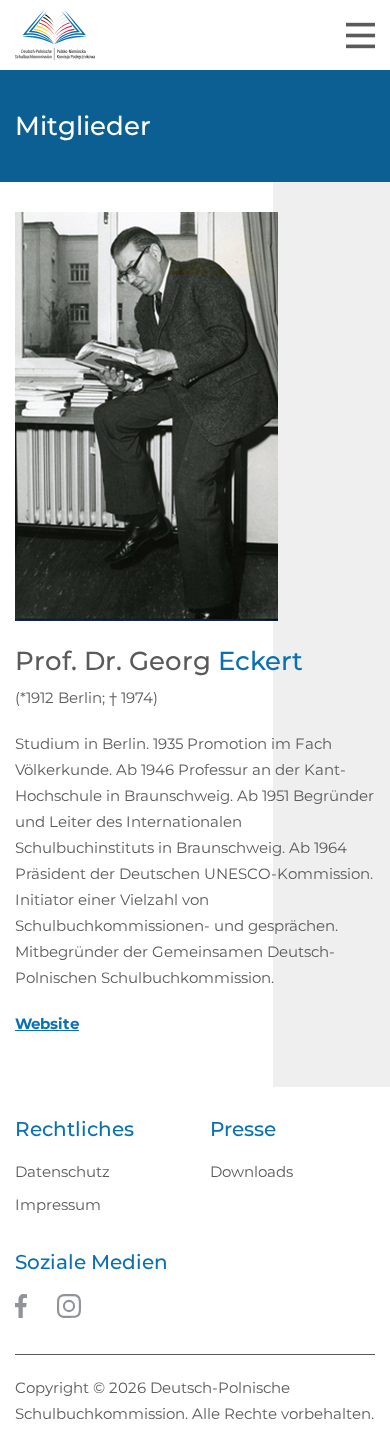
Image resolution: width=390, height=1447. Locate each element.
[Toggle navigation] (360, 35)
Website (47, 1023)
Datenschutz (62, 1171)
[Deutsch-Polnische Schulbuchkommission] (55, 35)
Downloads (251, 1171)
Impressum (58, 1204)
